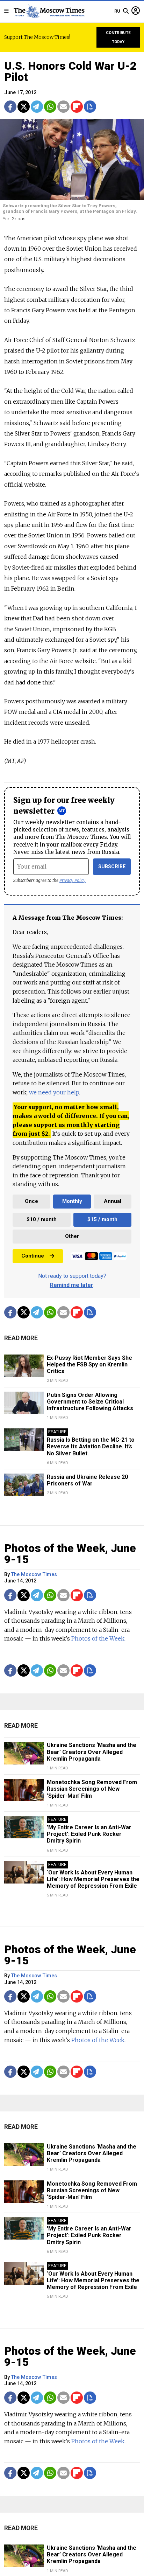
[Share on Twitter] (24, 107)
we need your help (54, 1092)
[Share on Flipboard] (77, 107)
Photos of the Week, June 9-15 (70, 1554)
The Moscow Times (34, 1575)
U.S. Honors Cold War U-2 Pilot (70, 71)
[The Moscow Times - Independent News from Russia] (49, 11)
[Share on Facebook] (10, 107)
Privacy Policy (73, 880)
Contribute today (118, 37)
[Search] (126, 11)
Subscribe (112, 867)
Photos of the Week (98, 1638)
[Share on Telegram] (37, 107)
